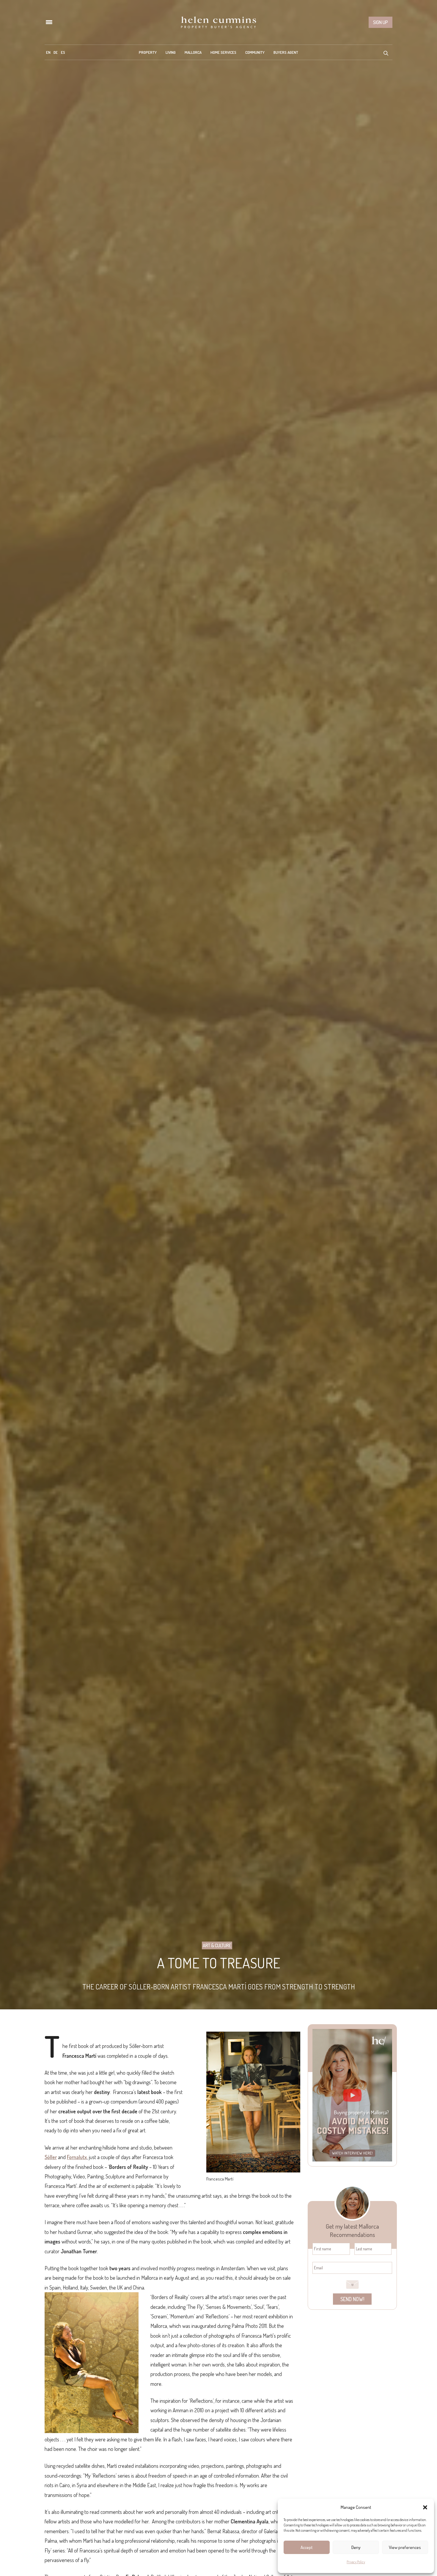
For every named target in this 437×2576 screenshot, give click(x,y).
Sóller (51, 2157)
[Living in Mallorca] (218, 22)
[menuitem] (48, 52)
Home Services (223, 52)
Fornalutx (77, 2157)
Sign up (381, 22)
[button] (425, 2507)
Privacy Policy (356, 2562)
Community (255, 52)
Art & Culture (217, 1945)
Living (171, 52)
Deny (356, 2547)
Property (148, 52)
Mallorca (193, 52)
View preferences (405, 2547)
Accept (307, 2547)
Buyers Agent (286, 52)
